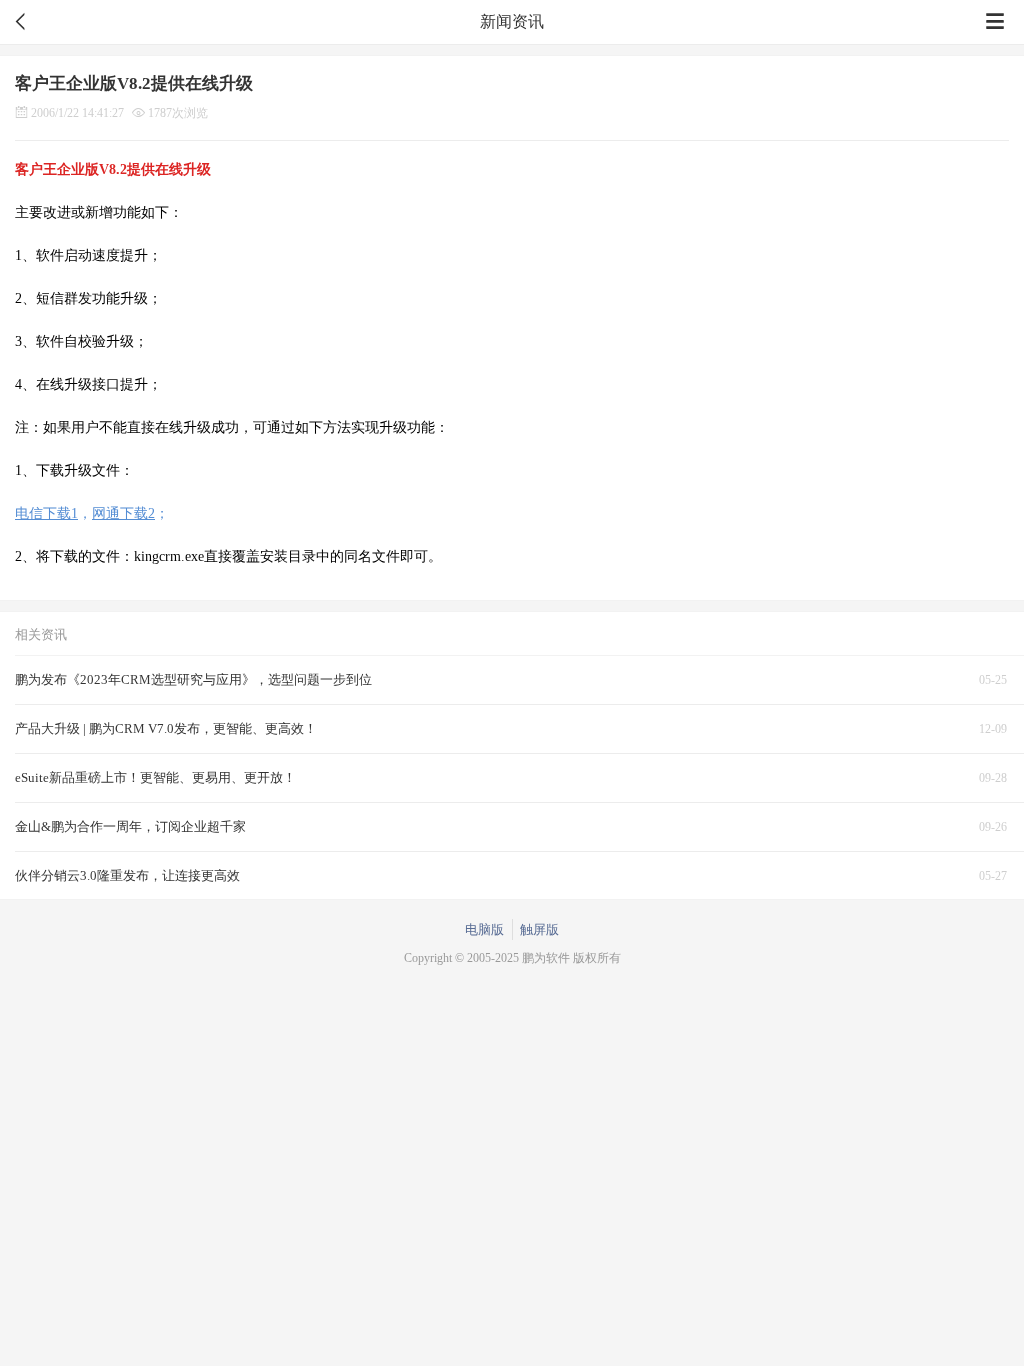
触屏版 (539, 929)
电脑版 (484, 929)
